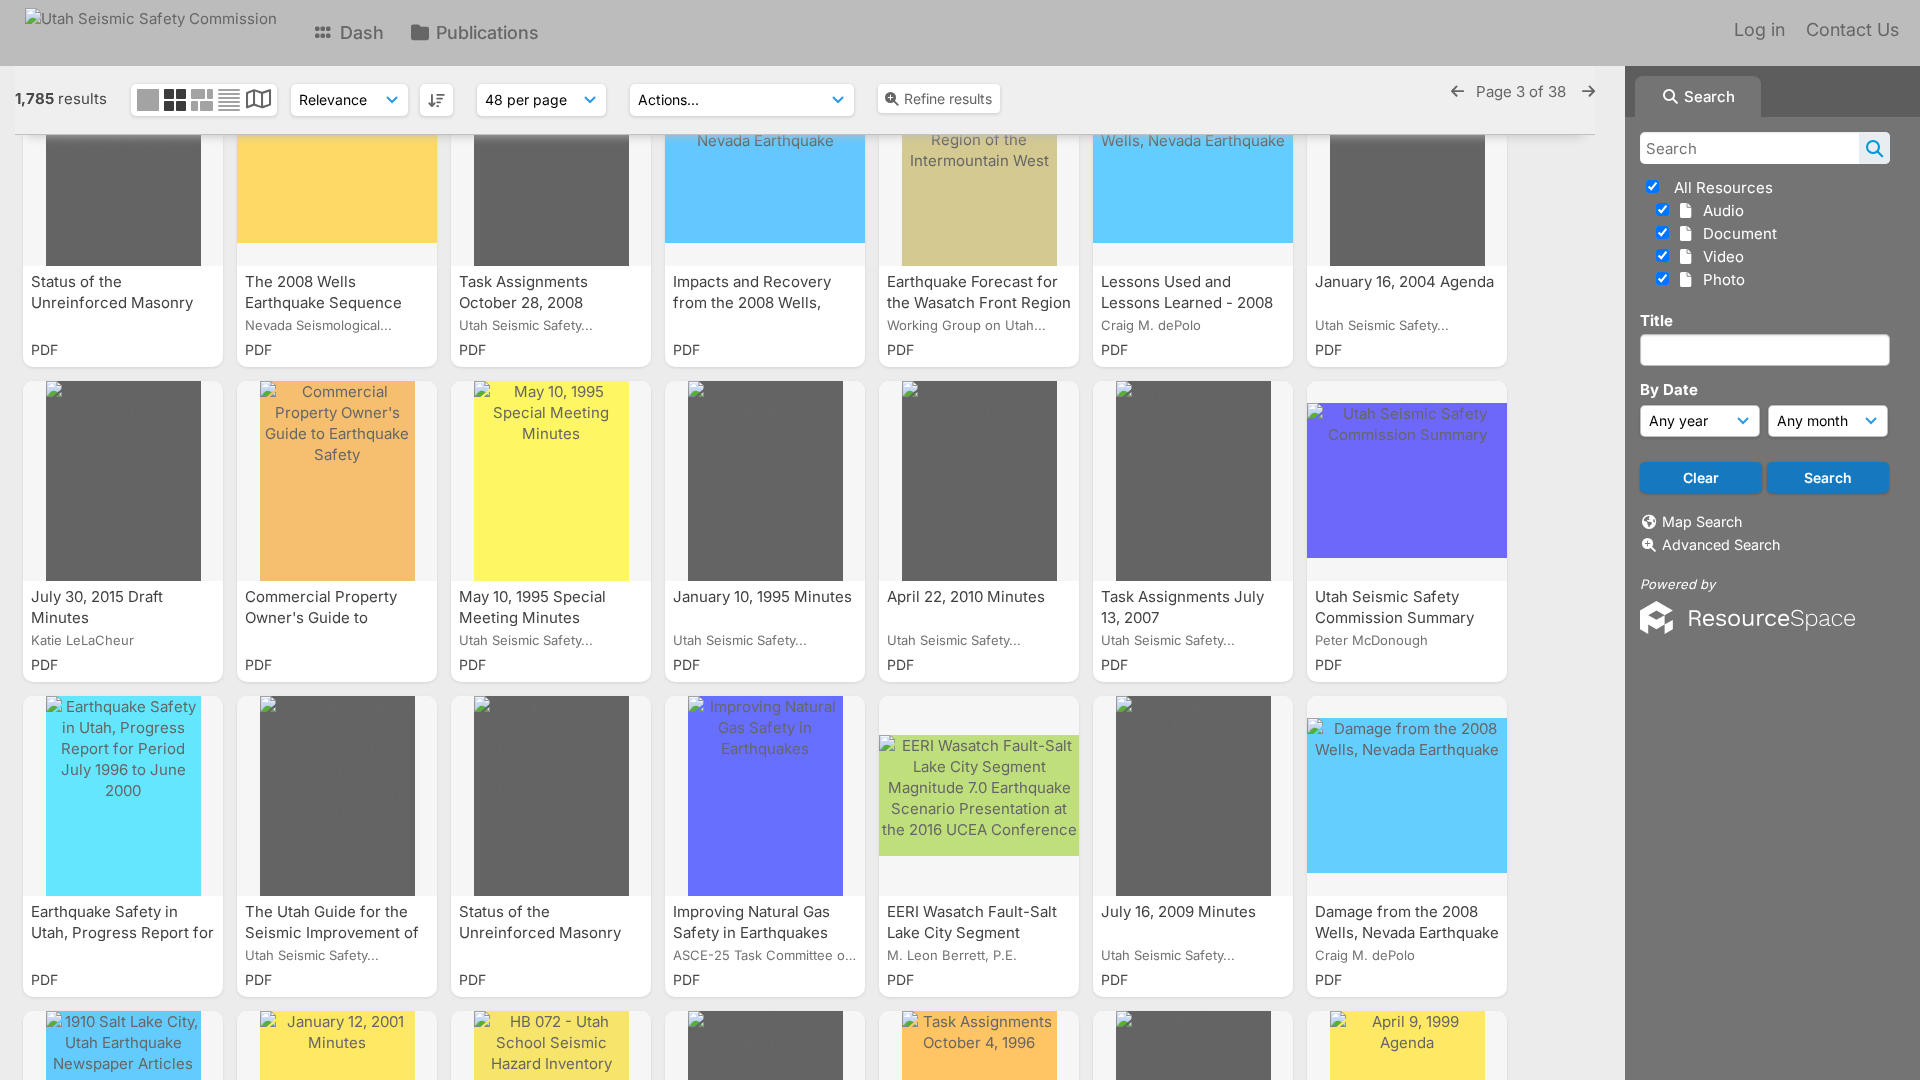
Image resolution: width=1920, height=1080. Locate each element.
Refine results (948, 98)
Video (1719, 256)
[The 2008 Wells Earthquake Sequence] (337, 166)
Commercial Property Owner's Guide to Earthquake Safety (321, 617)
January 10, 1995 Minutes (762, 596)
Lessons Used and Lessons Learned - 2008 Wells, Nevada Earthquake (1193, 302)
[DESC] (436, 100)
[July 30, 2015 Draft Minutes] (123, 481)
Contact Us (1852, 29)
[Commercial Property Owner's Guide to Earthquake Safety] (337, 481)
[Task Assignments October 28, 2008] (551, 166)
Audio (1719, 210)
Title (1656, 320)
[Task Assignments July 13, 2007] (1193, 481)
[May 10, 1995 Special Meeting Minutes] (551, 481)
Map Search (1702, 521)
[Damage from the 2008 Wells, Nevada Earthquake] (1407, 796)
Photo (1720, 279)
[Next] (1588, 91)
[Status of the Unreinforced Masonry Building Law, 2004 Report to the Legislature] (551, 796)
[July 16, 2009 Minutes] (1193, 796)
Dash (359, 32)
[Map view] (258, 101)
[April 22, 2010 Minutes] (979, 481)
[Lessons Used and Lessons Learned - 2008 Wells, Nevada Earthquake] (1193, 166)
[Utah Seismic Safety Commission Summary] (1407, 481)
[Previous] (1457, 91)
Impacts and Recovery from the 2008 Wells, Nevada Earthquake (752, 302)
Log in (1759, 29)
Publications (485, 32)
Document (1736, 233)
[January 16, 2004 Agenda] (1407, 166)
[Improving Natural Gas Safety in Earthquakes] (765, 796)
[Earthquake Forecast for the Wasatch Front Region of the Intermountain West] (979, 166)
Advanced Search (1721, 544)
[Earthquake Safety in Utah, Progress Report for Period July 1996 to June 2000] (123, 796)
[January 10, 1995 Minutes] (765, 481)
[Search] (1874, 148)
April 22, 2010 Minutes (968, 596)
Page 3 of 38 (1523, 91)
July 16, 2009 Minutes (1180, 911)
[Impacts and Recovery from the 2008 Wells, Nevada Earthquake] (765, 166)
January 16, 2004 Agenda (1404, 281)
